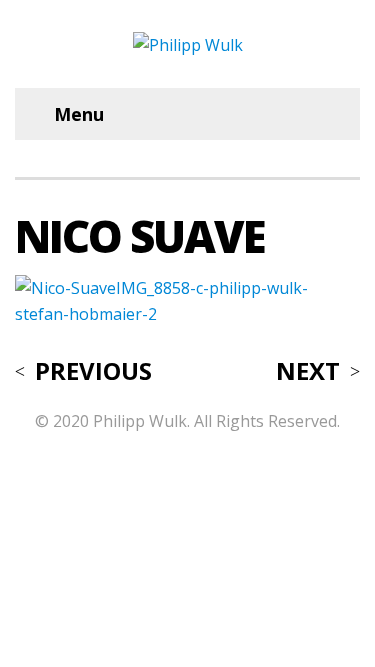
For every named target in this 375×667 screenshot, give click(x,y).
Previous (93, 371)
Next (308, 371)
